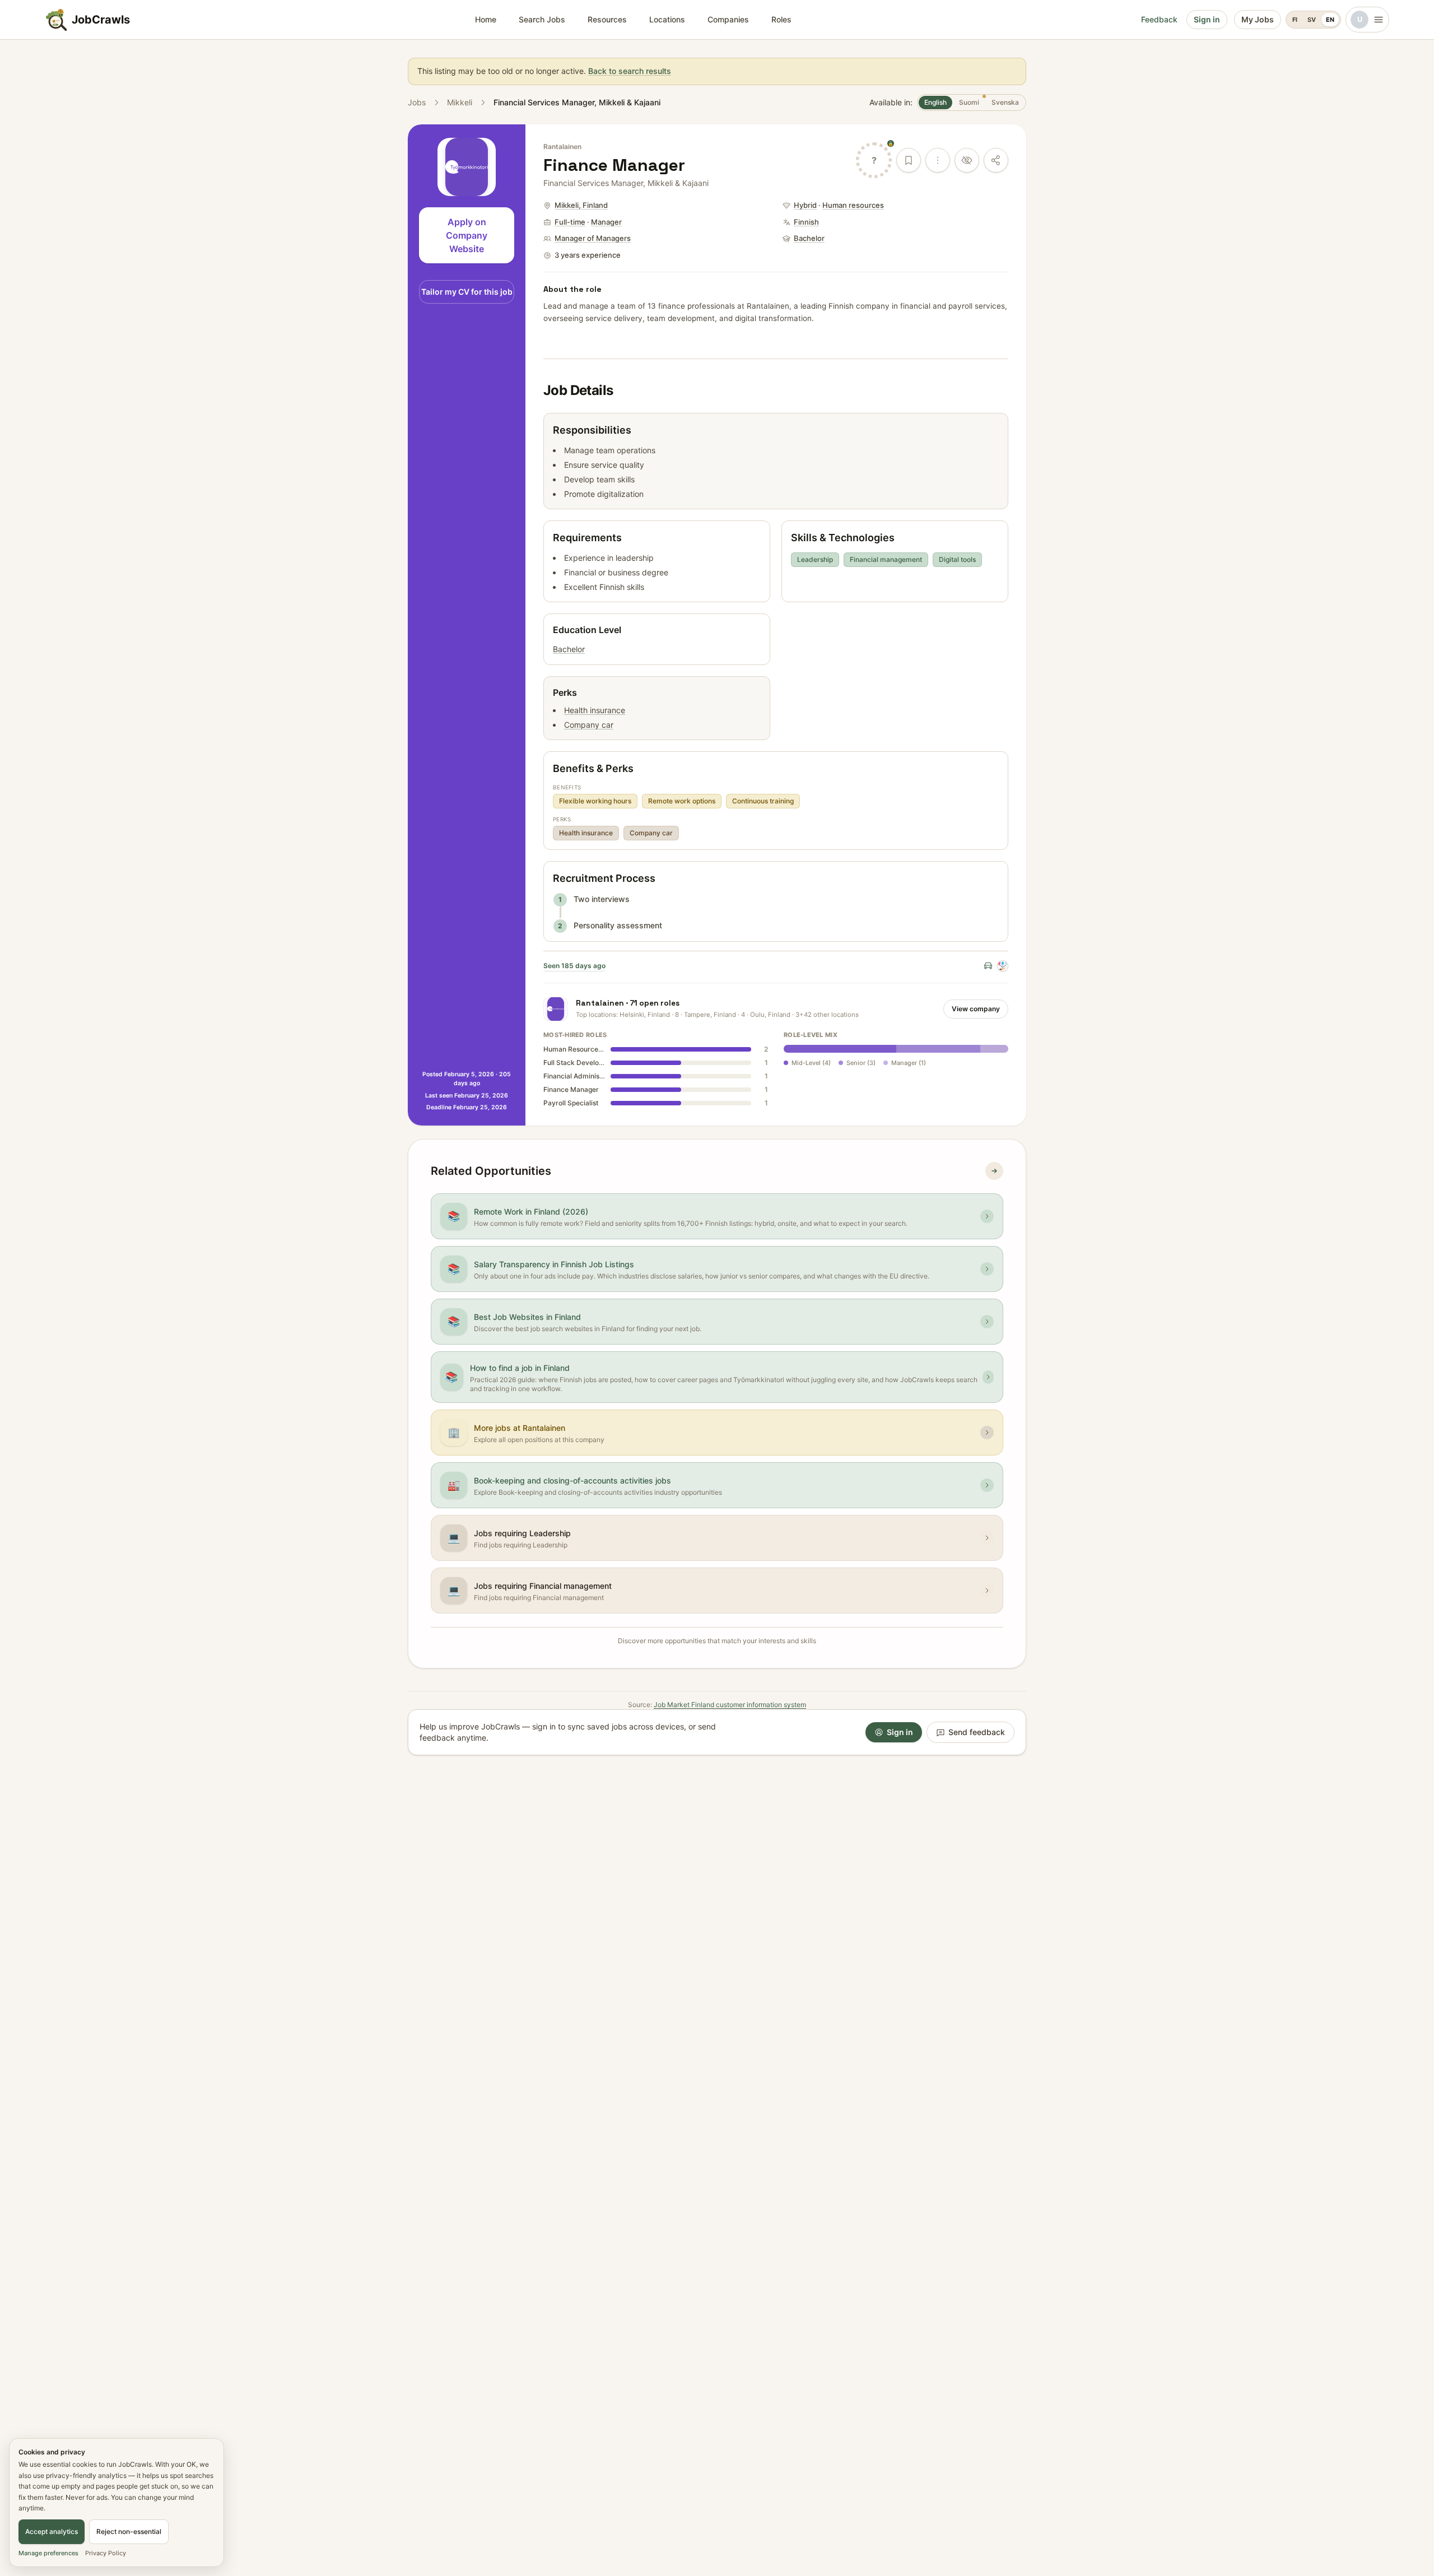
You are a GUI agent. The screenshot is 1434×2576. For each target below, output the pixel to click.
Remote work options (682, 801)
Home (486, 19)
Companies (728, 19)
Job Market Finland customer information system (730, 1705)
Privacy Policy (106, 2553)
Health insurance (595, 710)
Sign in (1207, 19)
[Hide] (967, 160)
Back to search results (630, 71)
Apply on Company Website (467, 235)
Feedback (1159, 19)
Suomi (972, 102)
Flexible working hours (595, 801)
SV (1312, 20)
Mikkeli (460, 102)
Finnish (806, 222)
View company (976, 1009)
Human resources (853, 205)
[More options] (938, 160)
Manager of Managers (593, 238)
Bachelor (809, 238)
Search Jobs (542, 19)
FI (1295, 20)
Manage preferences (48, 2553)
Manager (606, 222)
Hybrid (805, 205)
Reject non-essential (129, 2531)
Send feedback (977, 1732)
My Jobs (1258, 19)
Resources (607, 19)
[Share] (996, 160)
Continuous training (763, 801)
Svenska (1005, 102)
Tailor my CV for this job (467, 292)
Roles (781, 19)
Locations (667, 19)
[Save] (909, 160)
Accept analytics (52, 2531)
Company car (589, 725)
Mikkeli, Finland (581, 205)
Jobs (417, 102)
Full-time (570, 222)
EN (1330, 20)
